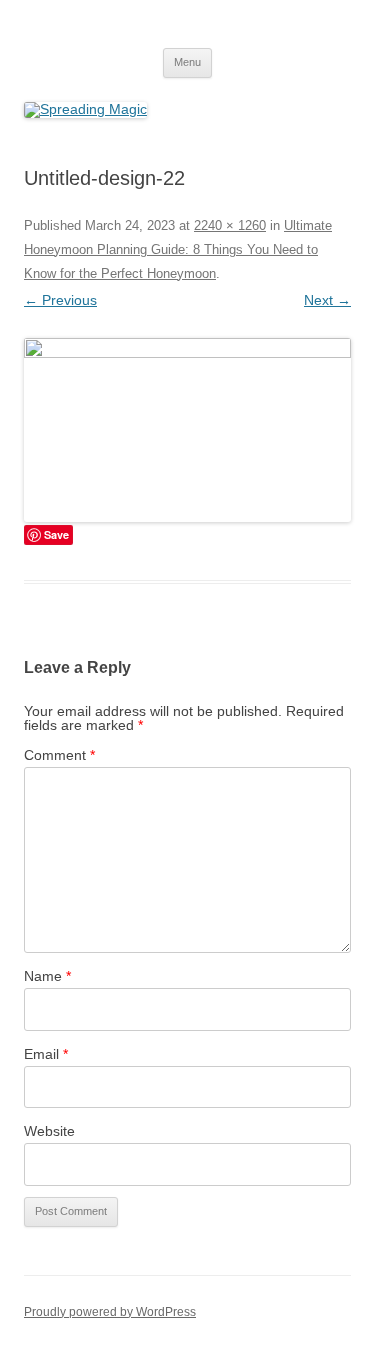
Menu (187, 62)
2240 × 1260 (230, 225)
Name (47, 976)
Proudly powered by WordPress (110, 1312)
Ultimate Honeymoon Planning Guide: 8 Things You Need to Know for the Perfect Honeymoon (178, 249)
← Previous (60, 300)
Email (46, 1054)
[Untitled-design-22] (187, 430)
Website (49, 1131)
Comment (59, 755)
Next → (327, 300)
